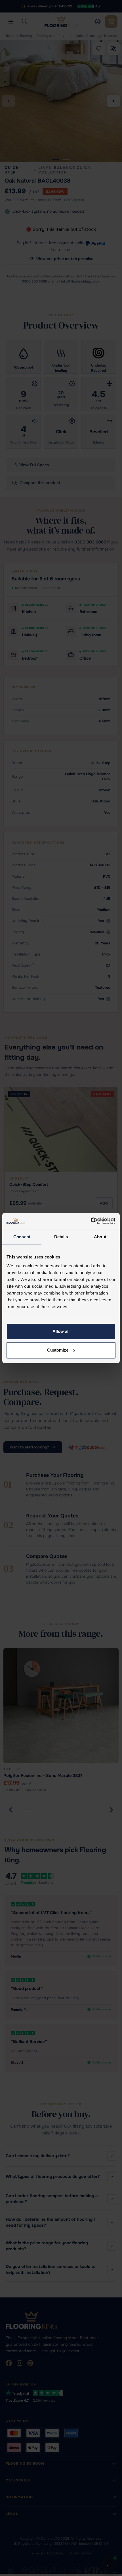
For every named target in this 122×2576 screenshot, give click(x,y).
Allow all (61, 1331)
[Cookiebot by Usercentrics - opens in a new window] (91, 1221)
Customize (58, 1350)
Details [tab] (61, 1237)
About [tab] (100, 1237)
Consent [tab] (22, 1237)
